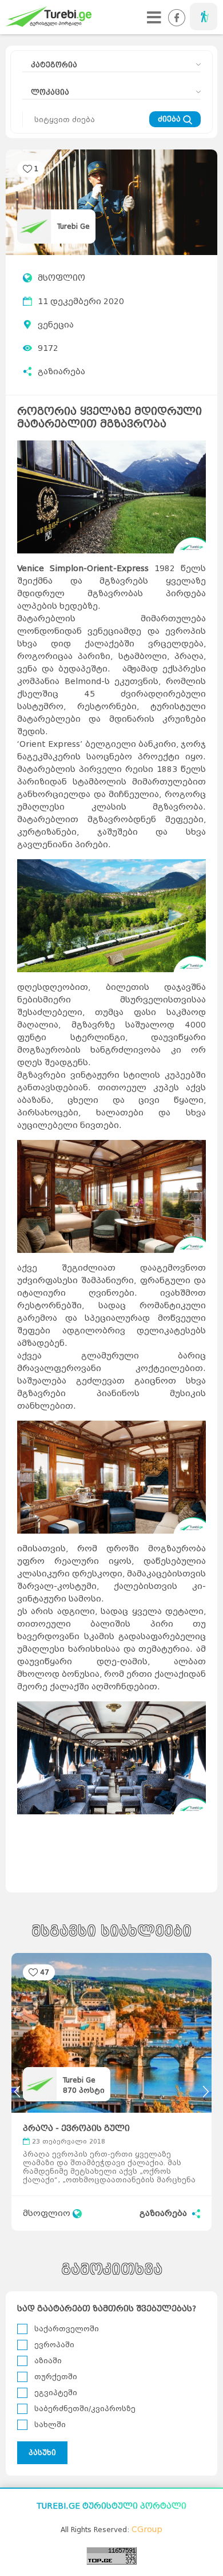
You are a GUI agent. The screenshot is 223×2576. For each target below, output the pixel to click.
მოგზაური (204, 17)
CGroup (147, 2530)
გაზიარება (61, 372)
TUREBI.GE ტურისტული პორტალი (111, 2506)
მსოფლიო (61, 278)
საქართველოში (67, 2329)
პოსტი (84, 2090)
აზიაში (48, 2361)
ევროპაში (54, 2345)
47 (45, 1972)
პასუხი (42, 2452)
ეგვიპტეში (56, 2393)
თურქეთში (56, 2377)
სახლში (50, 2425)
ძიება (170, 119)
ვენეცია (56, 325)
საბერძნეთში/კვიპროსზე (85, 2409)
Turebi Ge (73, 226)
